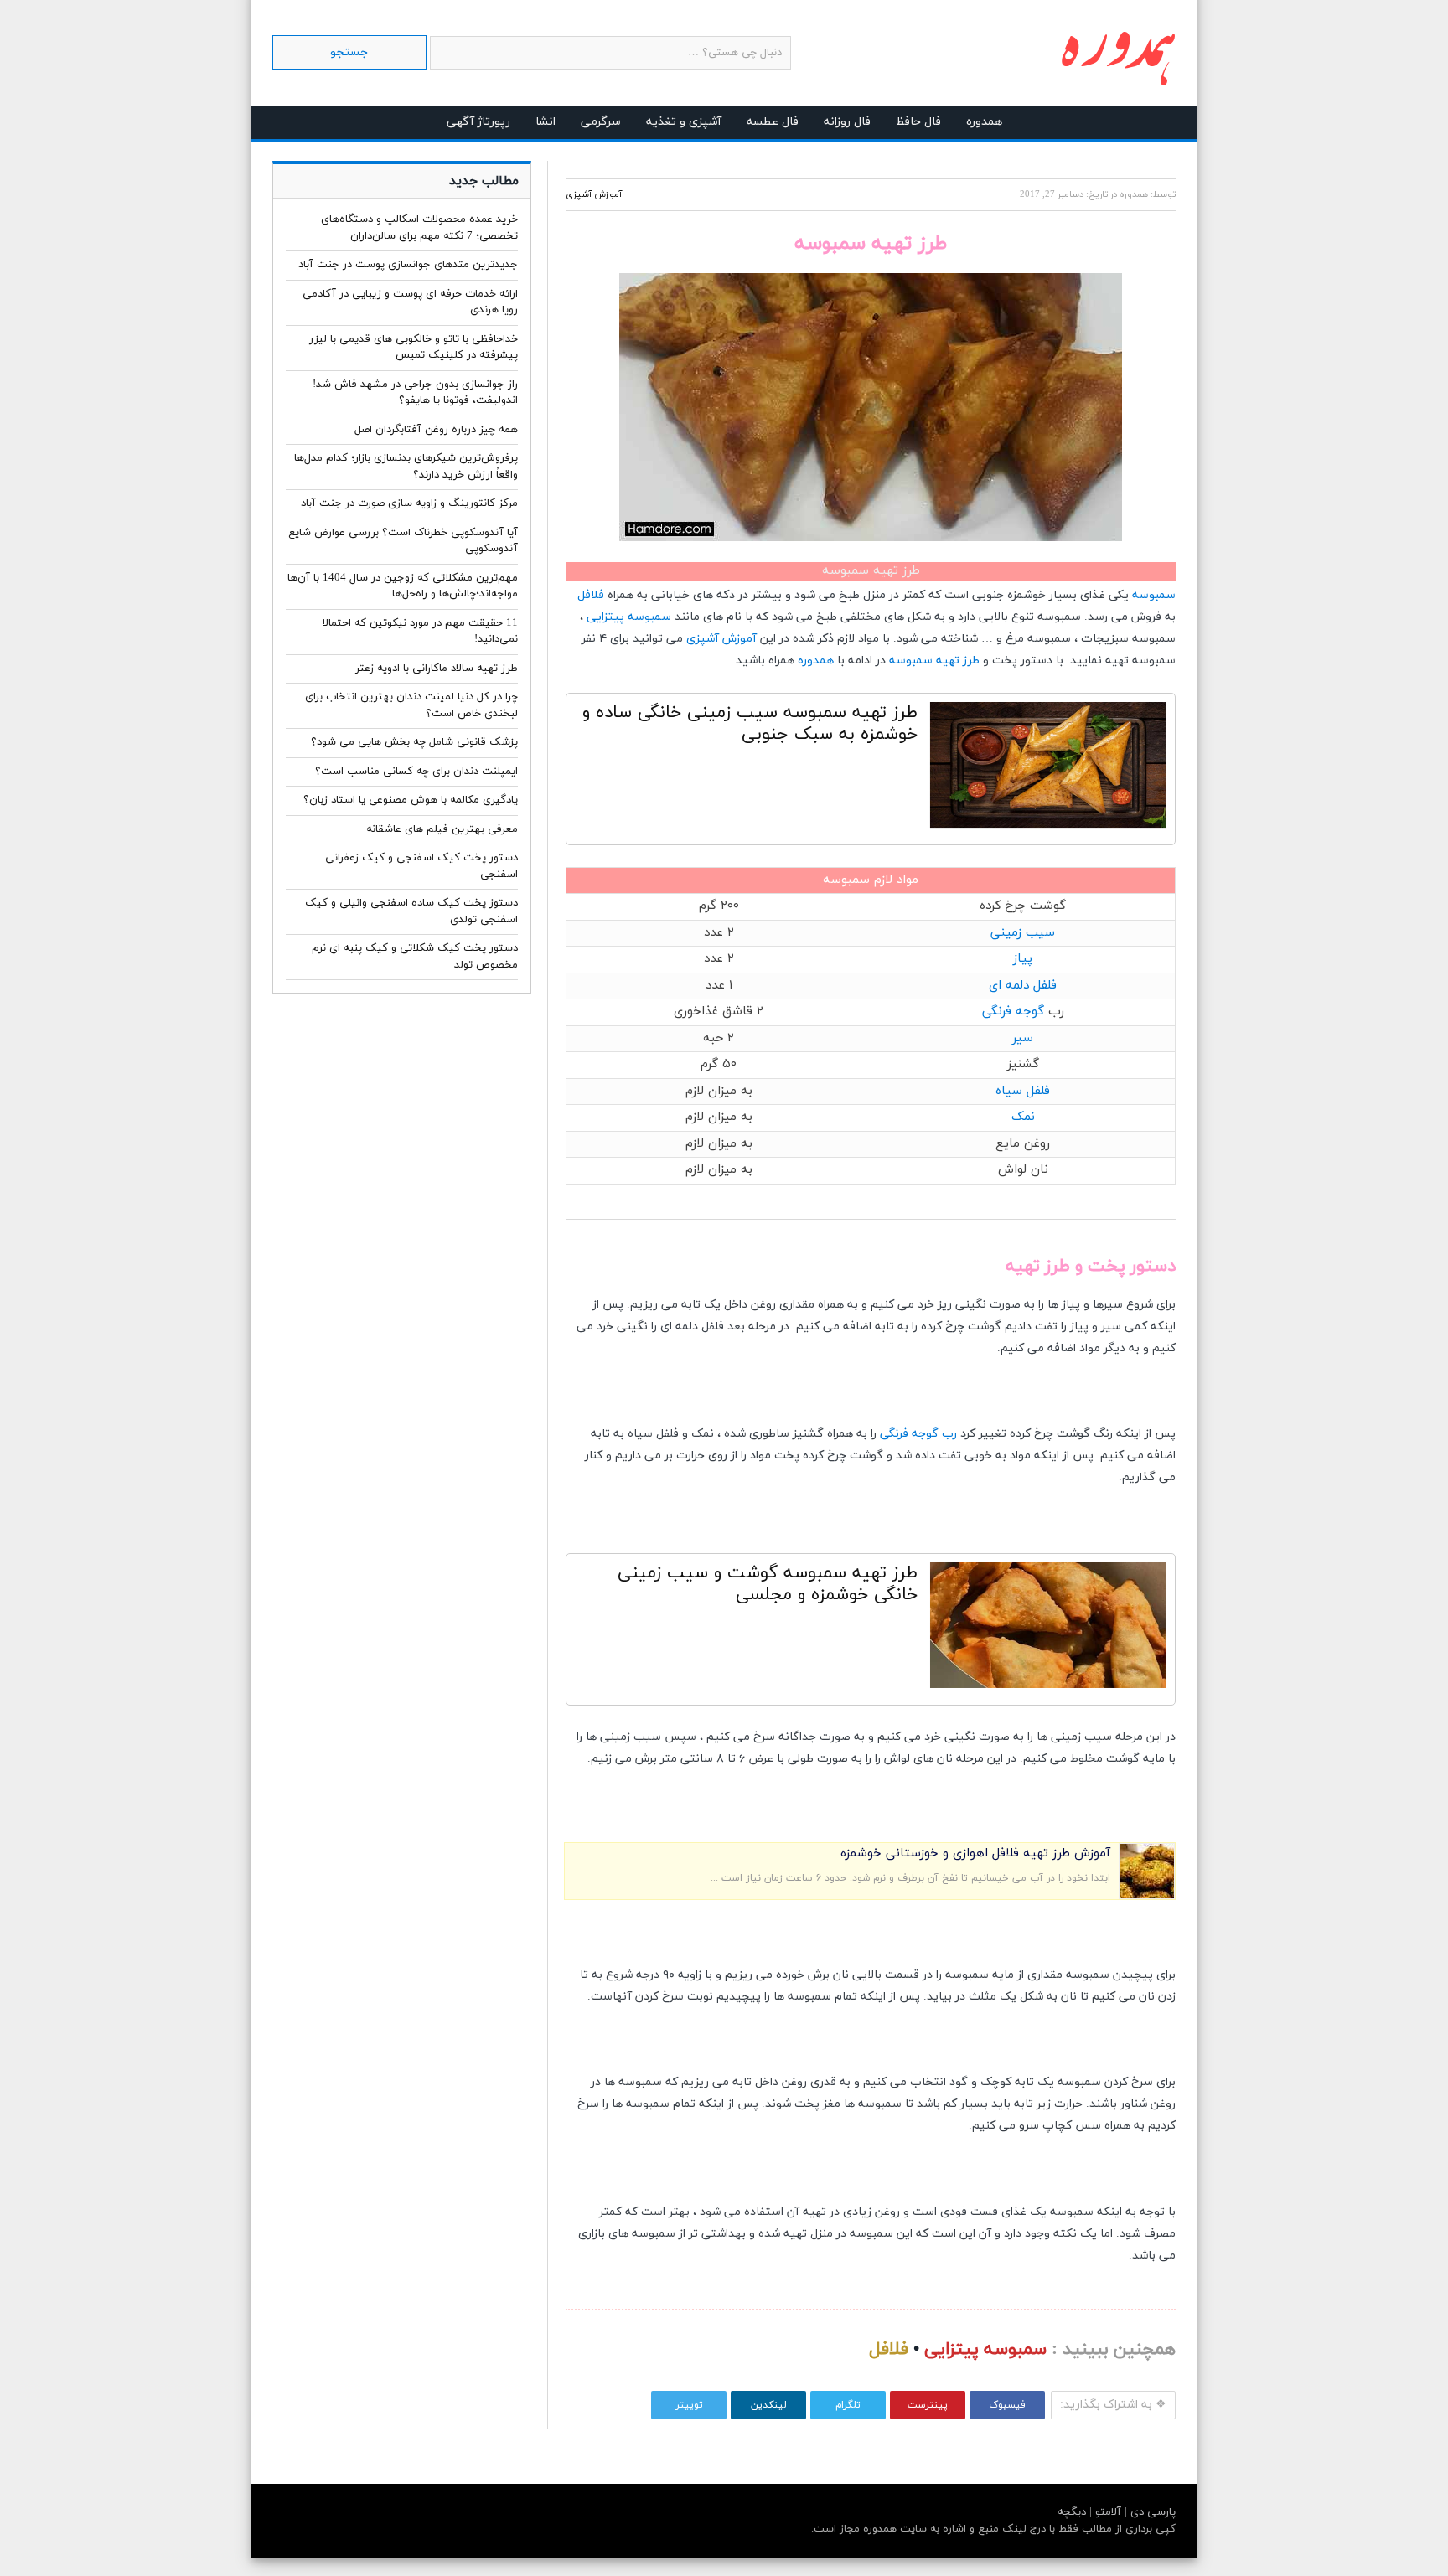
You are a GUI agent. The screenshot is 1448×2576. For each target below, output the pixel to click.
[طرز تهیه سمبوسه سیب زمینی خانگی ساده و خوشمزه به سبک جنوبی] (1048, 769)
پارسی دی (1151, 2512)
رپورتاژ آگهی (478, 122)
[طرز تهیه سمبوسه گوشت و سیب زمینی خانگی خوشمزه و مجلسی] (1048, 1629)
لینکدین (769, 2405)
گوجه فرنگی (1013, 1012)
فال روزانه (847, 122)
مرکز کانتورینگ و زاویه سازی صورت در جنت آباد (409, 503)
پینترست (928, 2405)
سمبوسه (1154, 595)
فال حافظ (918, 122)
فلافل (591, 595)
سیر (1023, 1038)
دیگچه (1072, 2512)
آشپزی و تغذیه (684, 122)
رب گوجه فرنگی (918, 1434)
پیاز (1023, 959)
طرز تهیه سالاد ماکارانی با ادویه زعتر (437, 669)
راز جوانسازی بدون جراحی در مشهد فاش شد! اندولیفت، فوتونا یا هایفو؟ (415, 393)
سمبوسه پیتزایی (629, 617)
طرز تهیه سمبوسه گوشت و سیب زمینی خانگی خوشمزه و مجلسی (768, 1584)
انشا (546, 122)
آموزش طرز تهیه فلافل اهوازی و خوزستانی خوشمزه (975, 1853)
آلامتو (1107, 2512)
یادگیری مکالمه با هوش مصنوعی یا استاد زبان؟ (411, 800)
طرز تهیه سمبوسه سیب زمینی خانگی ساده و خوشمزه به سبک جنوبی (750, 724)
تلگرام (848, 2405)
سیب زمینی (1023, 933)
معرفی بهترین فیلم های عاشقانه (442, 829)
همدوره (984, 122)
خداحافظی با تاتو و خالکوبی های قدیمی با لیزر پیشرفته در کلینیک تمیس (414, 348)
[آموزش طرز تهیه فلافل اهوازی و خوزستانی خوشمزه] (1147, 1895)
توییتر (689, 2405)
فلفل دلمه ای (1023, 986)
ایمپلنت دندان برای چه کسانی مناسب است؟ (416, 772)
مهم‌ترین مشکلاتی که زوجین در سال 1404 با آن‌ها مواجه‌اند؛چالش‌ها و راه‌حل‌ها (403, 586)
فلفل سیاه (1023, 1091)
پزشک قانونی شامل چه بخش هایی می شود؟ (414, 742)
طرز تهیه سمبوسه (934, 661)
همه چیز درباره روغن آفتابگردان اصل (436, 430)
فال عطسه (773, 122)
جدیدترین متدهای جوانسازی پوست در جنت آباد (408, 265)
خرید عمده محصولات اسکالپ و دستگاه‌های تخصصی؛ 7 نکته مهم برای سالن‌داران (419, 228)
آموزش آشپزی (594, 194)
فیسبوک (1007, 2405)
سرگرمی (601, 122)
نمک (1023, 1117)
